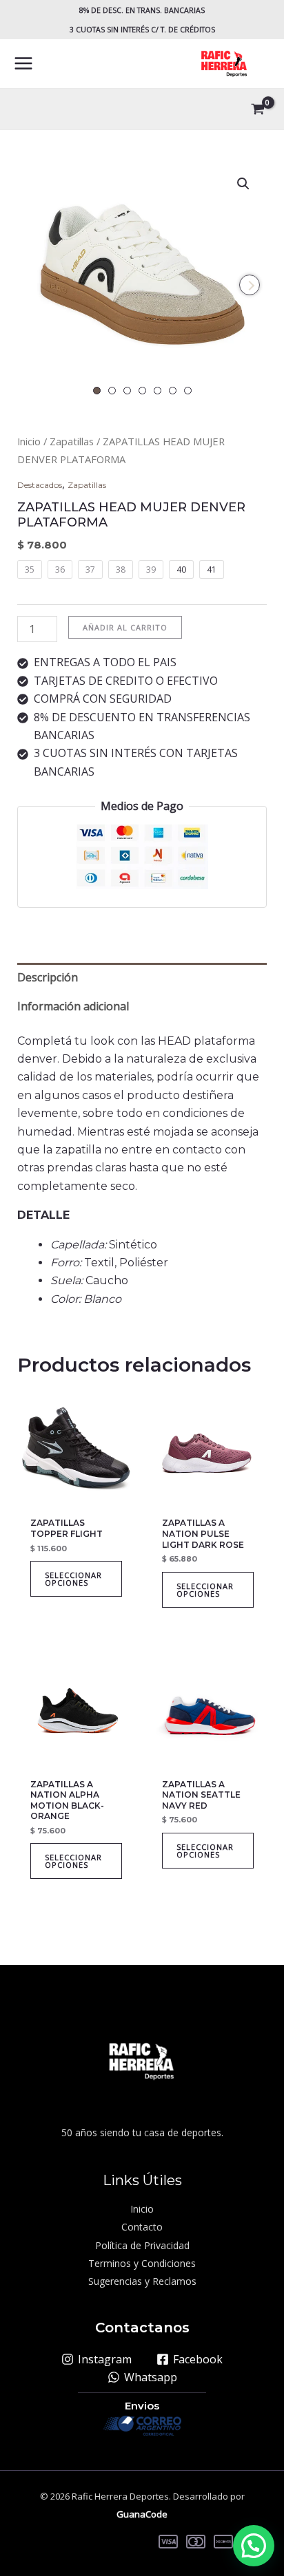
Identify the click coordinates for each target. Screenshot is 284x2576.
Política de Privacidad (142, 2245)
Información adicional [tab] (73, 1006)
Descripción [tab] (48, 977)
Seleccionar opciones (73, 1579)
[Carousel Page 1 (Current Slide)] (97, 391)
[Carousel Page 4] (142, 391)
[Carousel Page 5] (158, 391)
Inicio (29, 441)
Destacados (40, 485)
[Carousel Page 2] (112, 391)
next (250, 285)
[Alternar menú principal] (23, 63)
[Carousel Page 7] (188, 391)
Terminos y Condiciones (142, 2263)
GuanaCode (142, 2514)
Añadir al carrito (125, 627)
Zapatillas (72, 441)
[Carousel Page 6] (173, 391)
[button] (243, 184)
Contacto (142, 2227)
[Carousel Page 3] (127, 391)
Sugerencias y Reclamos (142, 2281)
